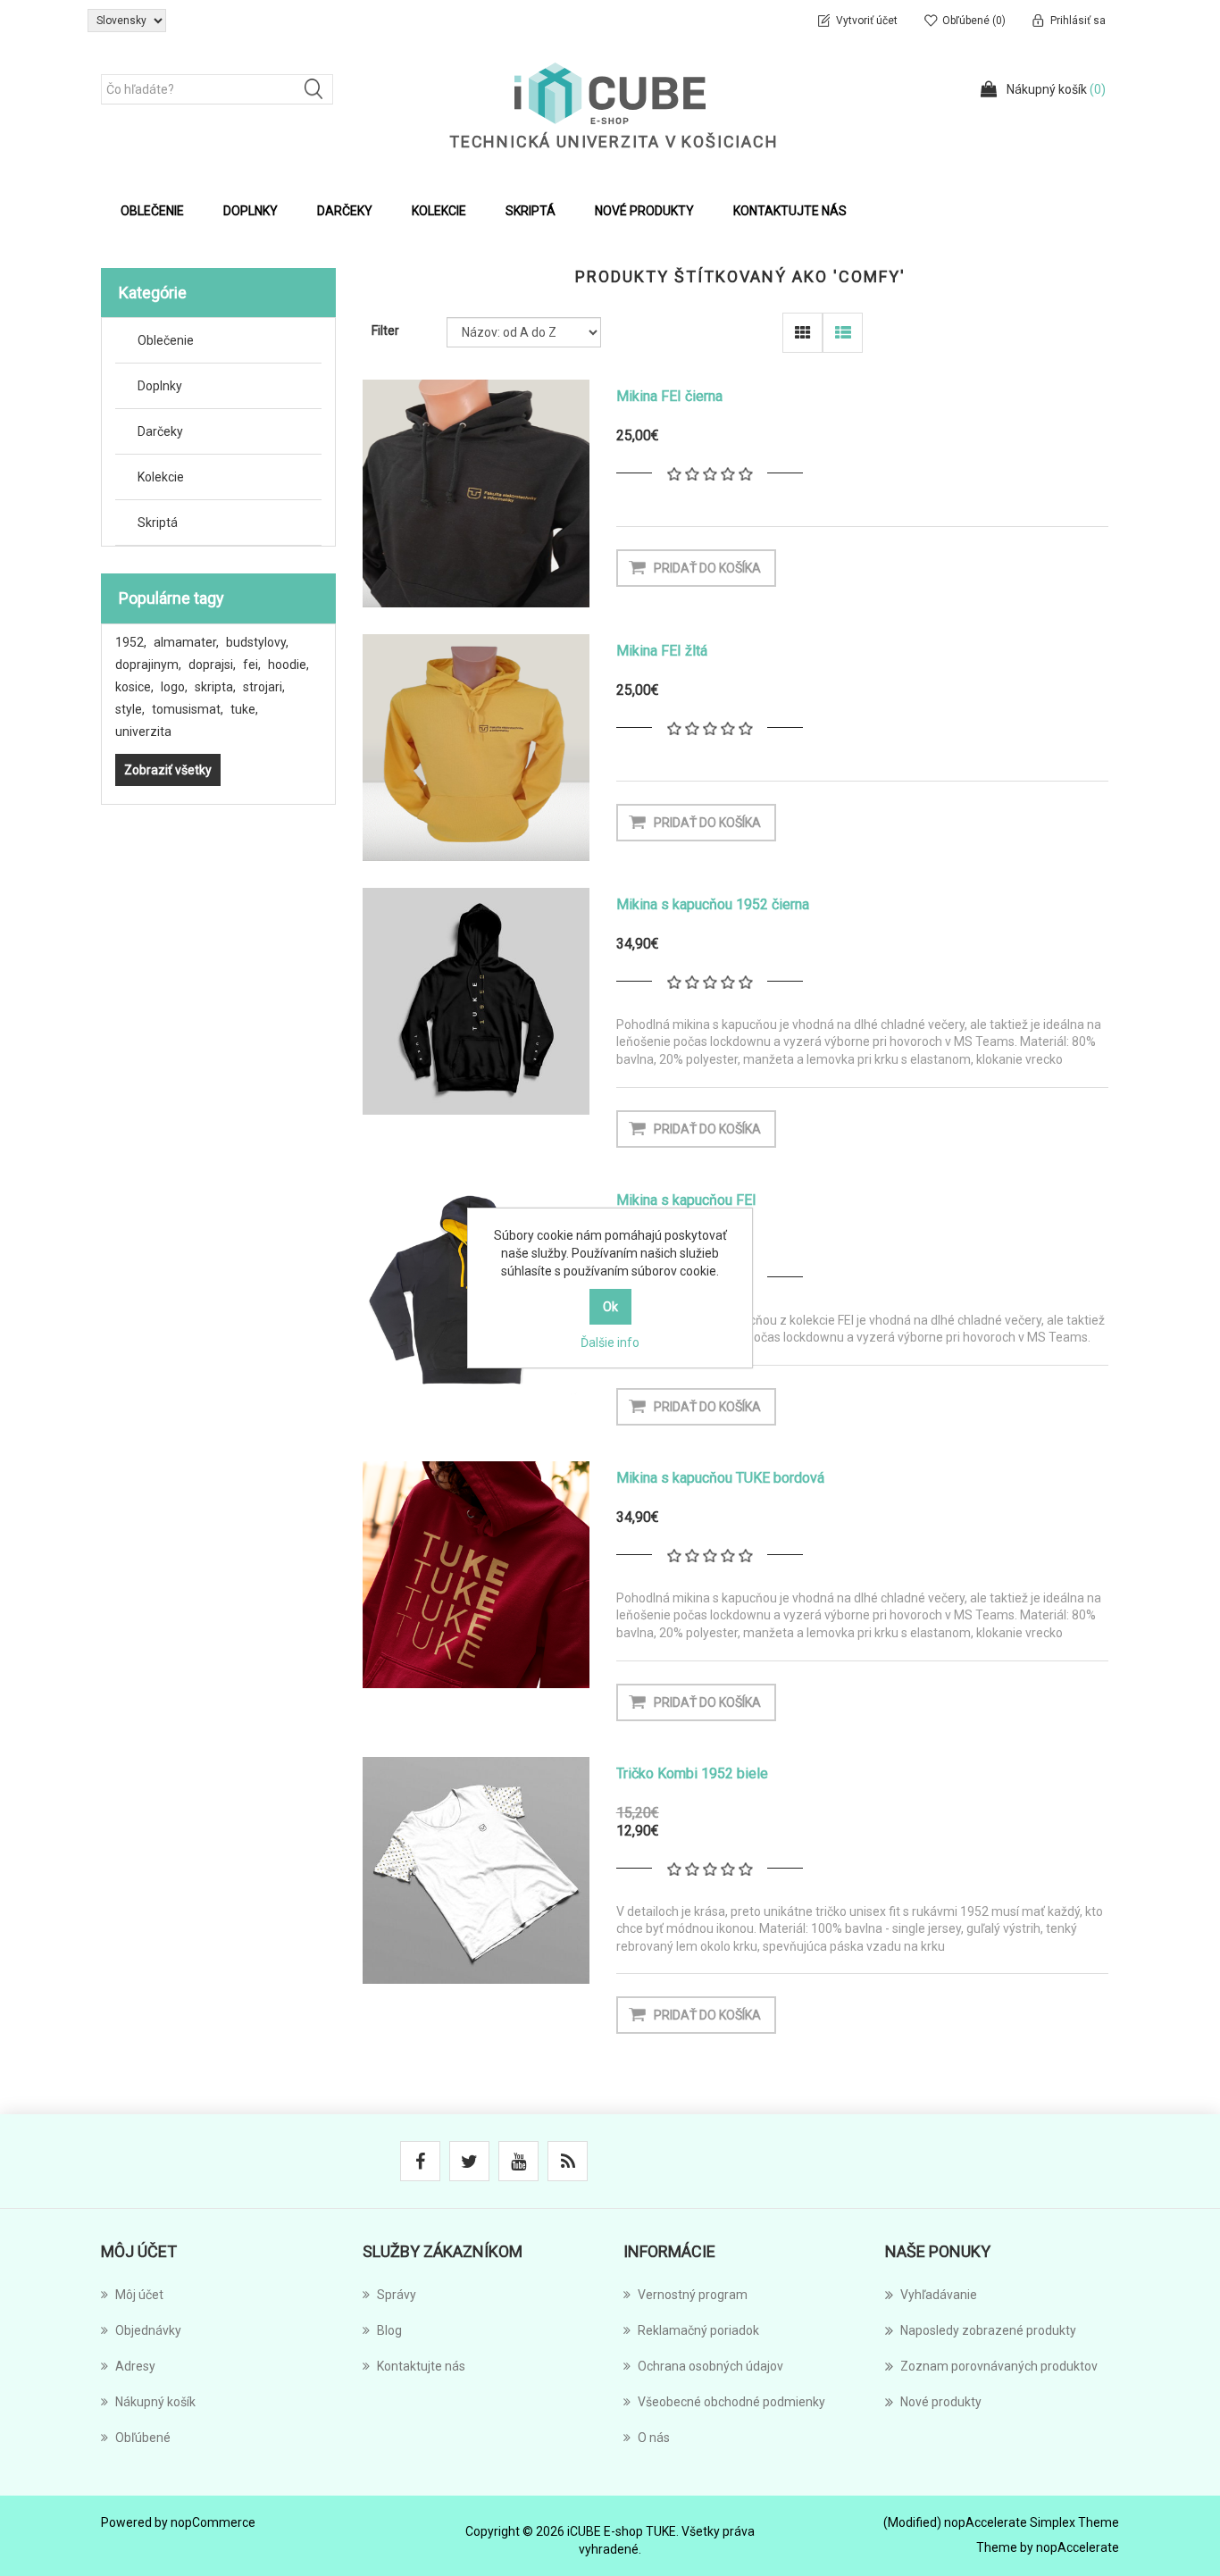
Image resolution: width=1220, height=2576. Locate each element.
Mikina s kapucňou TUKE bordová (720, 1478)
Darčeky (160, 431)
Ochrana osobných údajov (710, 2366)
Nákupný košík (155, 2402)
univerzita (143, 732)
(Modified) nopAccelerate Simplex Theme (1001, 2522)
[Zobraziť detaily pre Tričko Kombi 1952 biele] (476, 1870)
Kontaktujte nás (790, 211)
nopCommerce (213, 2522)
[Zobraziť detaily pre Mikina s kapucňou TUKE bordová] (476, 1575)
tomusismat (188, 709)
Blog (389, 2330)
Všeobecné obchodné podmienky (731, 2402)
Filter (385, 330)
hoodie (288, 665)
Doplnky (160, 386)
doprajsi (212, 665)
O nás (654, 2438)
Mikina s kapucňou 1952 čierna (713, 904)
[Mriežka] (802, 333)
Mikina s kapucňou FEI (686, 1200)
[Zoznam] (843, 333)
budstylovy (257, 642)
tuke (244, 709)
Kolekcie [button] (439, 211)
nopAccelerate (1078, 2547)
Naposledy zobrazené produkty (988, 2330)
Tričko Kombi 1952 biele (692, 1773)
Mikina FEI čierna (669, 396)
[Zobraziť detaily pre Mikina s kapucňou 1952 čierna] (476, 1001)
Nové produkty (644, 211)
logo (174, 687)
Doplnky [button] (251, 211)
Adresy (135, 2366)
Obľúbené (143, 2438)
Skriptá (158, 523)
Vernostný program (693, 2295)
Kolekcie (161, 477)
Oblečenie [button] (152, 211)
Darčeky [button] (345, 211)
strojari (264, 687)
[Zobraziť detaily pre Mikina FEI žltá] (476, 748)
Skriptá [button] (531, 211)
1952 (131, 642)
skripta (215, 687)
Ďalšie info (610, 1342)
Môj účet (139, 2295)
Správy (397, 2295)
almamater (186, 642)
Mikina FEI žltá (662, 651)
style (130, 709)
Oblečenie (166, 340)
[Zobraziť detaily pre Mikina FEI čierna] (476, 493)
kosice (134, 687)
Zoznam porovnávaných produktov (999, 2366)
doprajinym (148, 665)
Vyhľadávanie (939, 2295)
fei (252, 665)
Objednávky (148, 2330)
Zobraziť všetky (168, 770)
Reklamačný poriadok (698, 2330)
